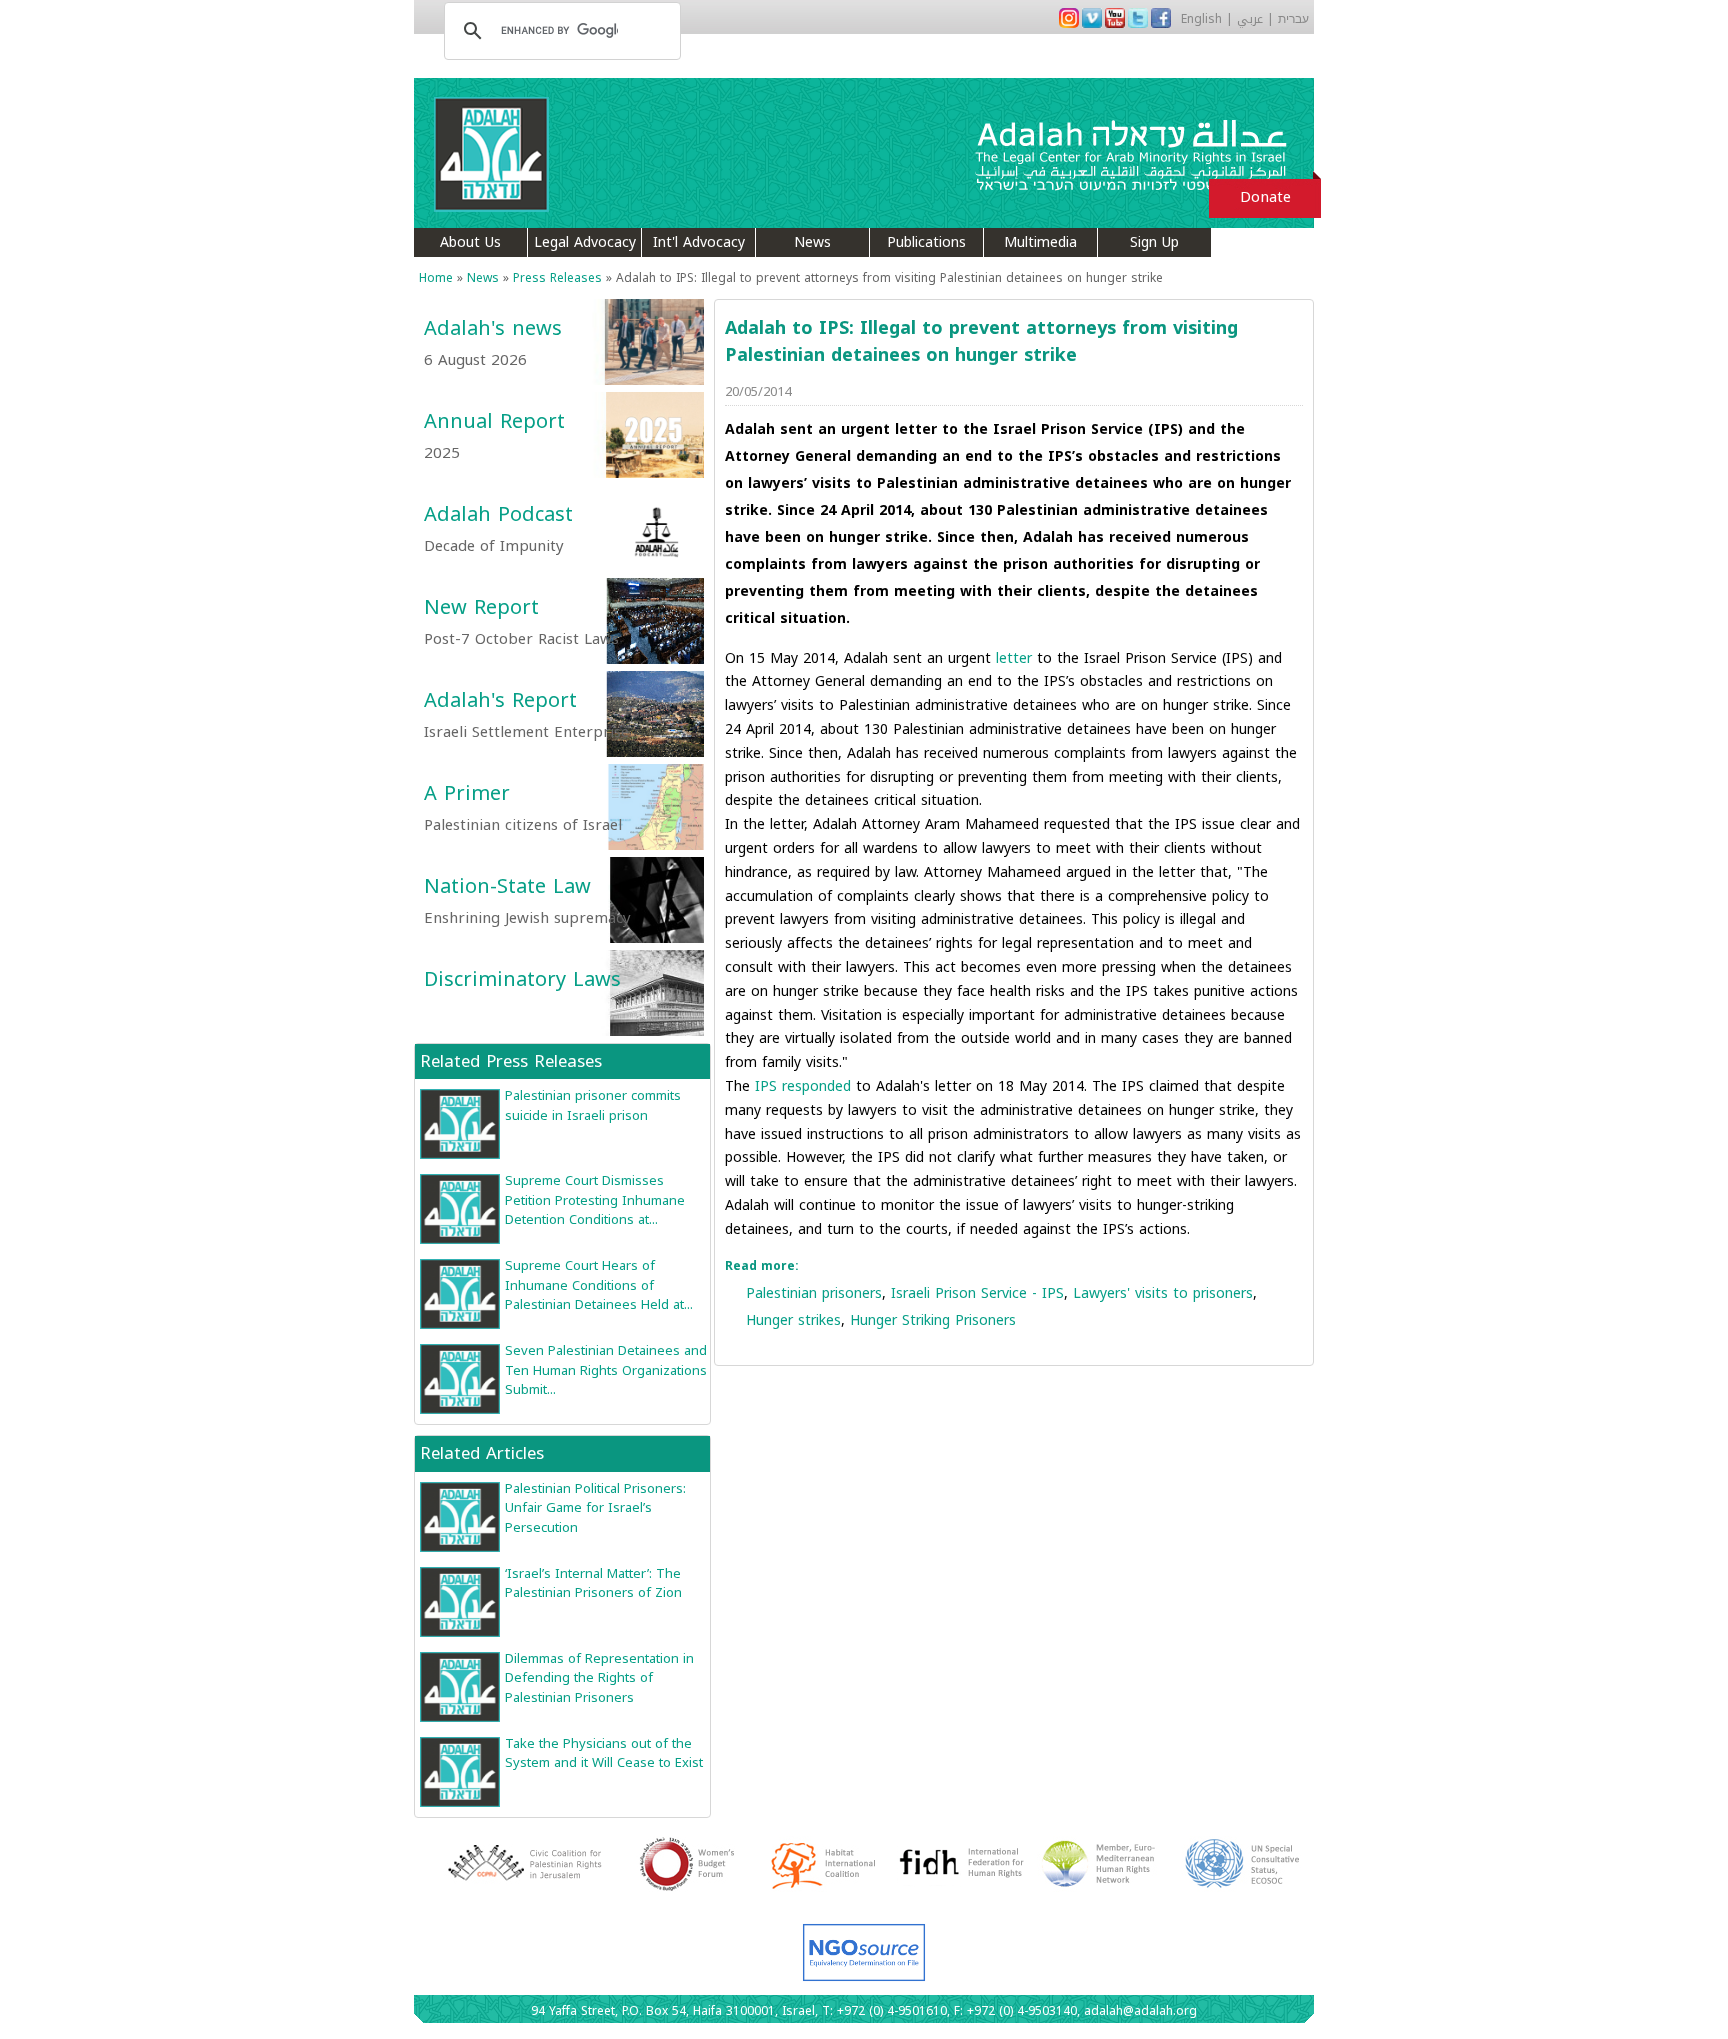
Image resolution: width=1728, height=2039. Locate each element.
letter (1014, 658)
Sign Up (1154, 242)
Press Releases (557, 278)
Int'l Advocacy (699, 242)
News (812, 242)
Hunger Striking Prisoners (933, 1320)
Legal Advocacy (585, 242)
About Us (470, 242)
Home (436, 278)
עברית (1293, 19)
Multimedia (1040, 242)
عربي (1250, 19)
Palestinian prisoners (814, 1293)
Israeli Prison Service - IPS (977, 1293)
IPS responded (803, 1086)
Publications (926, 242)
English (1201, 19)
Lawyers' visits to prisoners (1163, 1293)
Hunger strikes (793, 1320)
